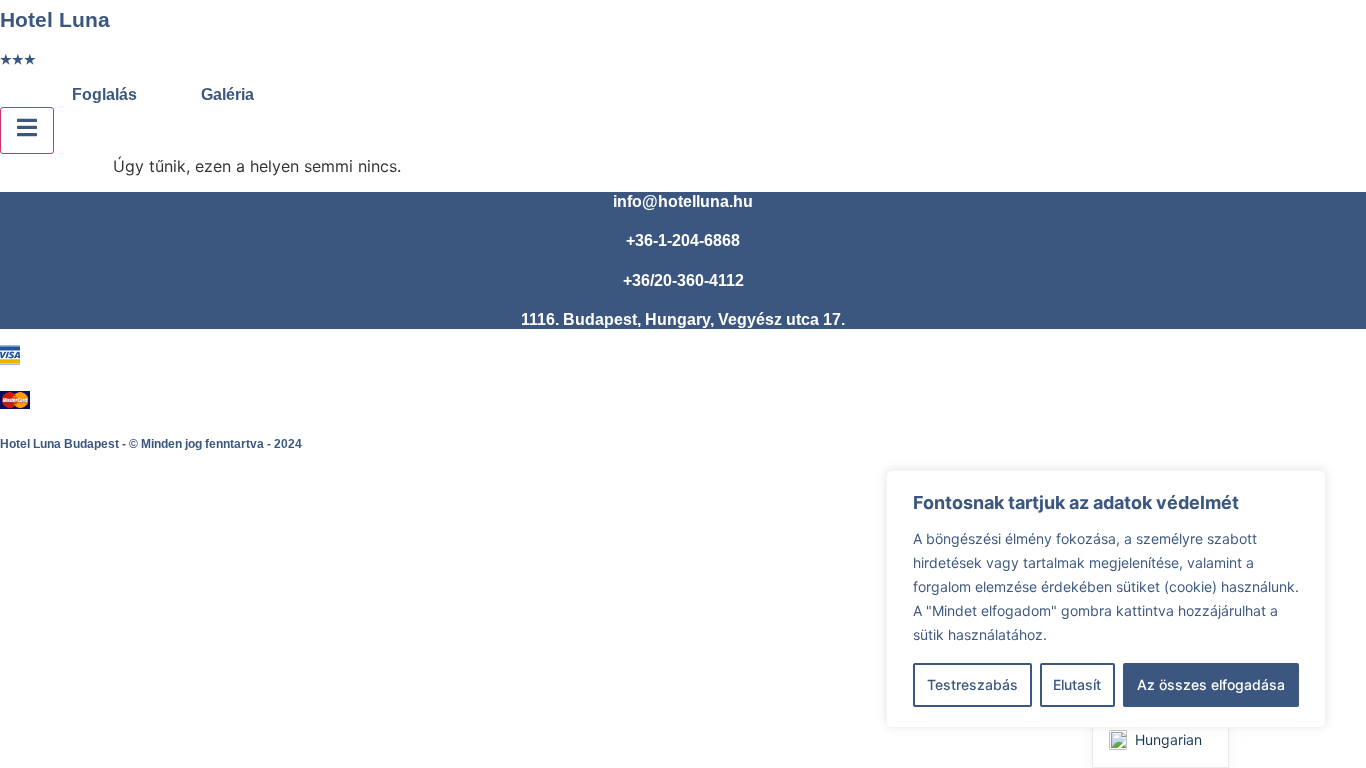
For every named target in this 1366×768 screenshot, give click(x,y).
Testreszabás (972, 684)
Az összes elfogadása (1211, 684)
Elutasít (1077, 684)
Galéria (227, 94)
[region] (1106, 599)
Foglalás (104, 94)
